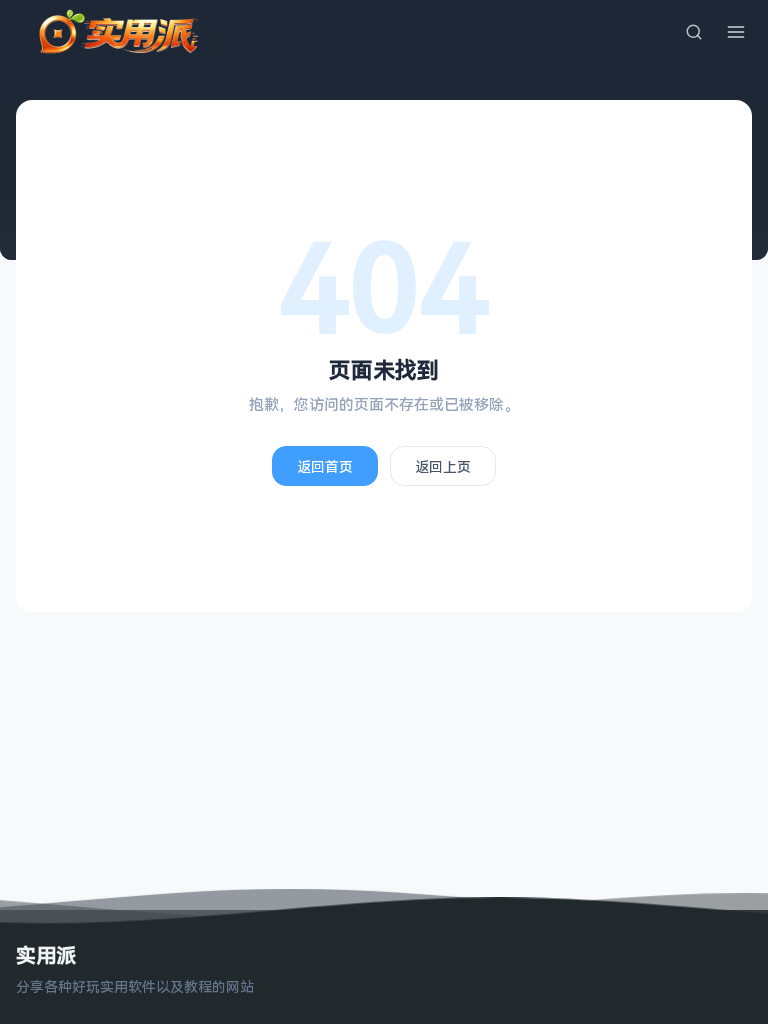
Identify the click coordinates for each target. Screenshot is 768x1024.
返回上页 (443, 466)
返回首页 (325, 466)
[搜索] (694, 32)
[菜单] (736, 32)
